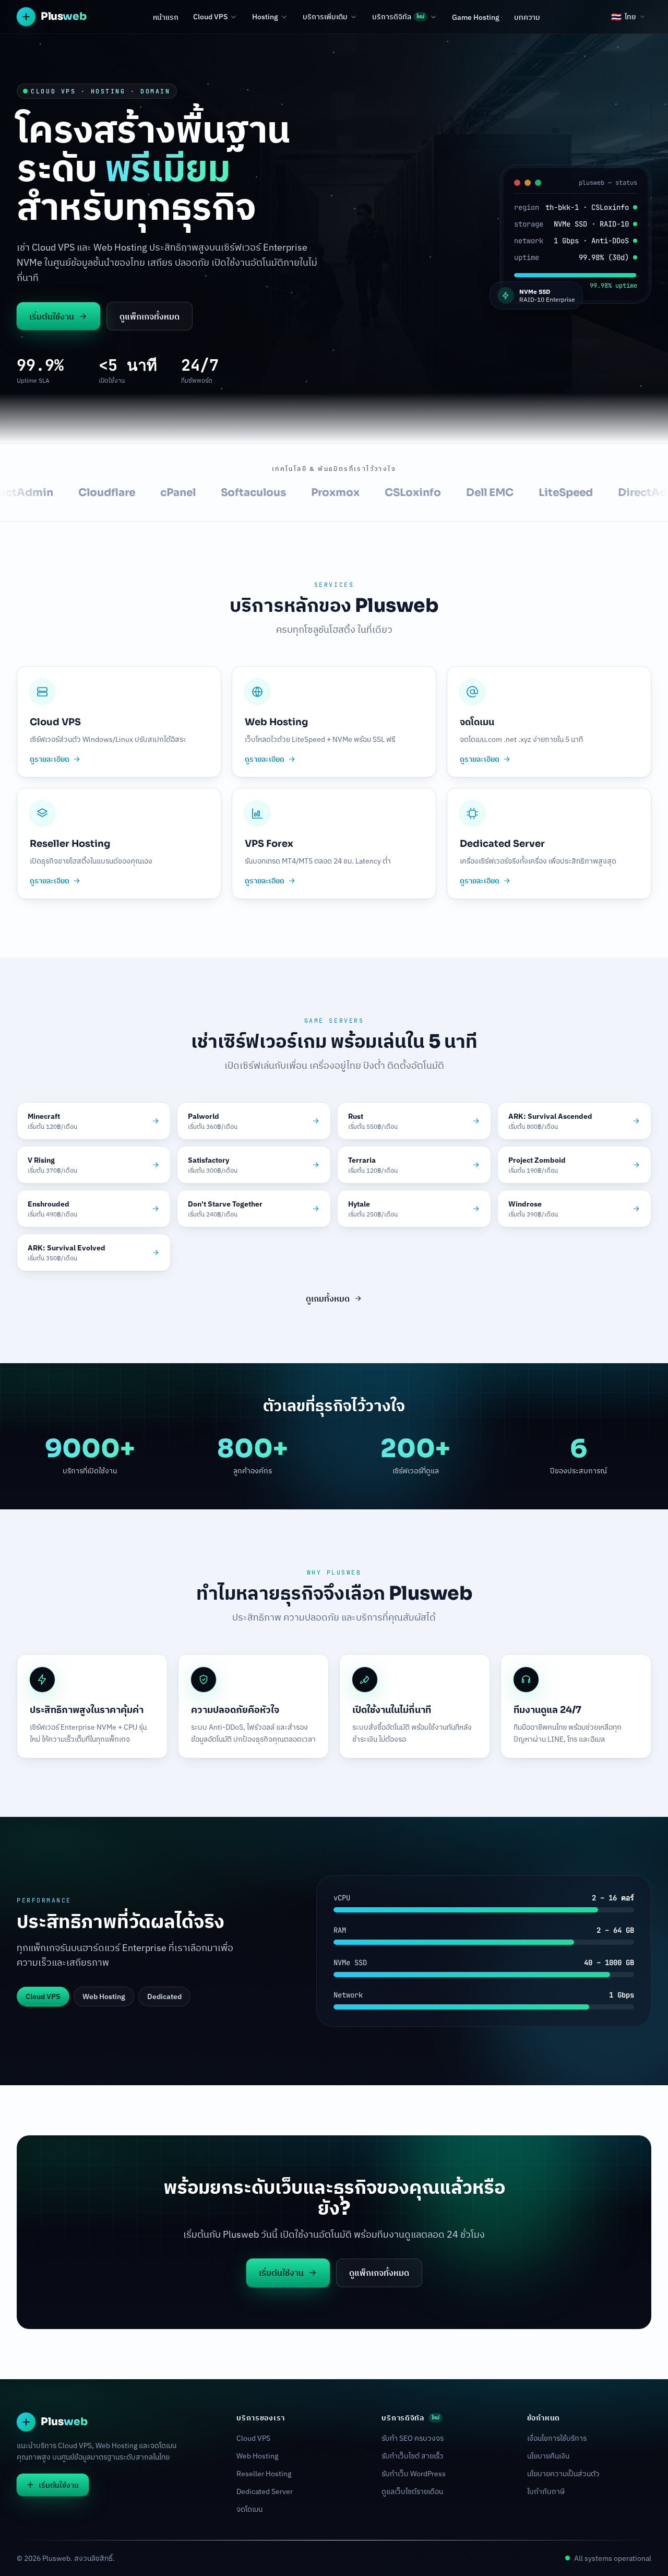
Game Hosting (476, 17)
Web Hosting (257, 2456)
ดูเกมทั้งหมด (328, 1298)
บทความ (527, 17)
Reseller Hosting (264, 2474)
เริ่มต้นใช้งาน (52, 316)
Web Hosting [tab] (104, 1996)
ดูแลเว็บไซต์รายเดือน (412, 2491)
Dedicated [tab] (164, 1996)
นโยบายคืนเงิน (548, 2456)
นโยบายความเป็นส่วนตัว (563, 2474)
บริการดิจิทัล (398, 17)
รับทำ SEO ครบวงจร (413, 2438)
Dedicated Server (265, 2491)
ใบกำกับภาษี (546, 2491)
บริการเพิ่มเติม (325, 17)
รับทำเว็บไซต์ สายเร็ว (413, 2456)
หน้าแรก (166, 17)
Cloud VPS (210, 17)
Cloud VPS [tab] (43, 1996)
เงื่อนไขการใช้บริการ (557, 2438)
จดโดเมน (249, 2509)
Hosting (265, 17)
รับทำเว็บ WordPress (414, 2474)
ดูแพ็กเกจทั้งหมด (150, 316)
